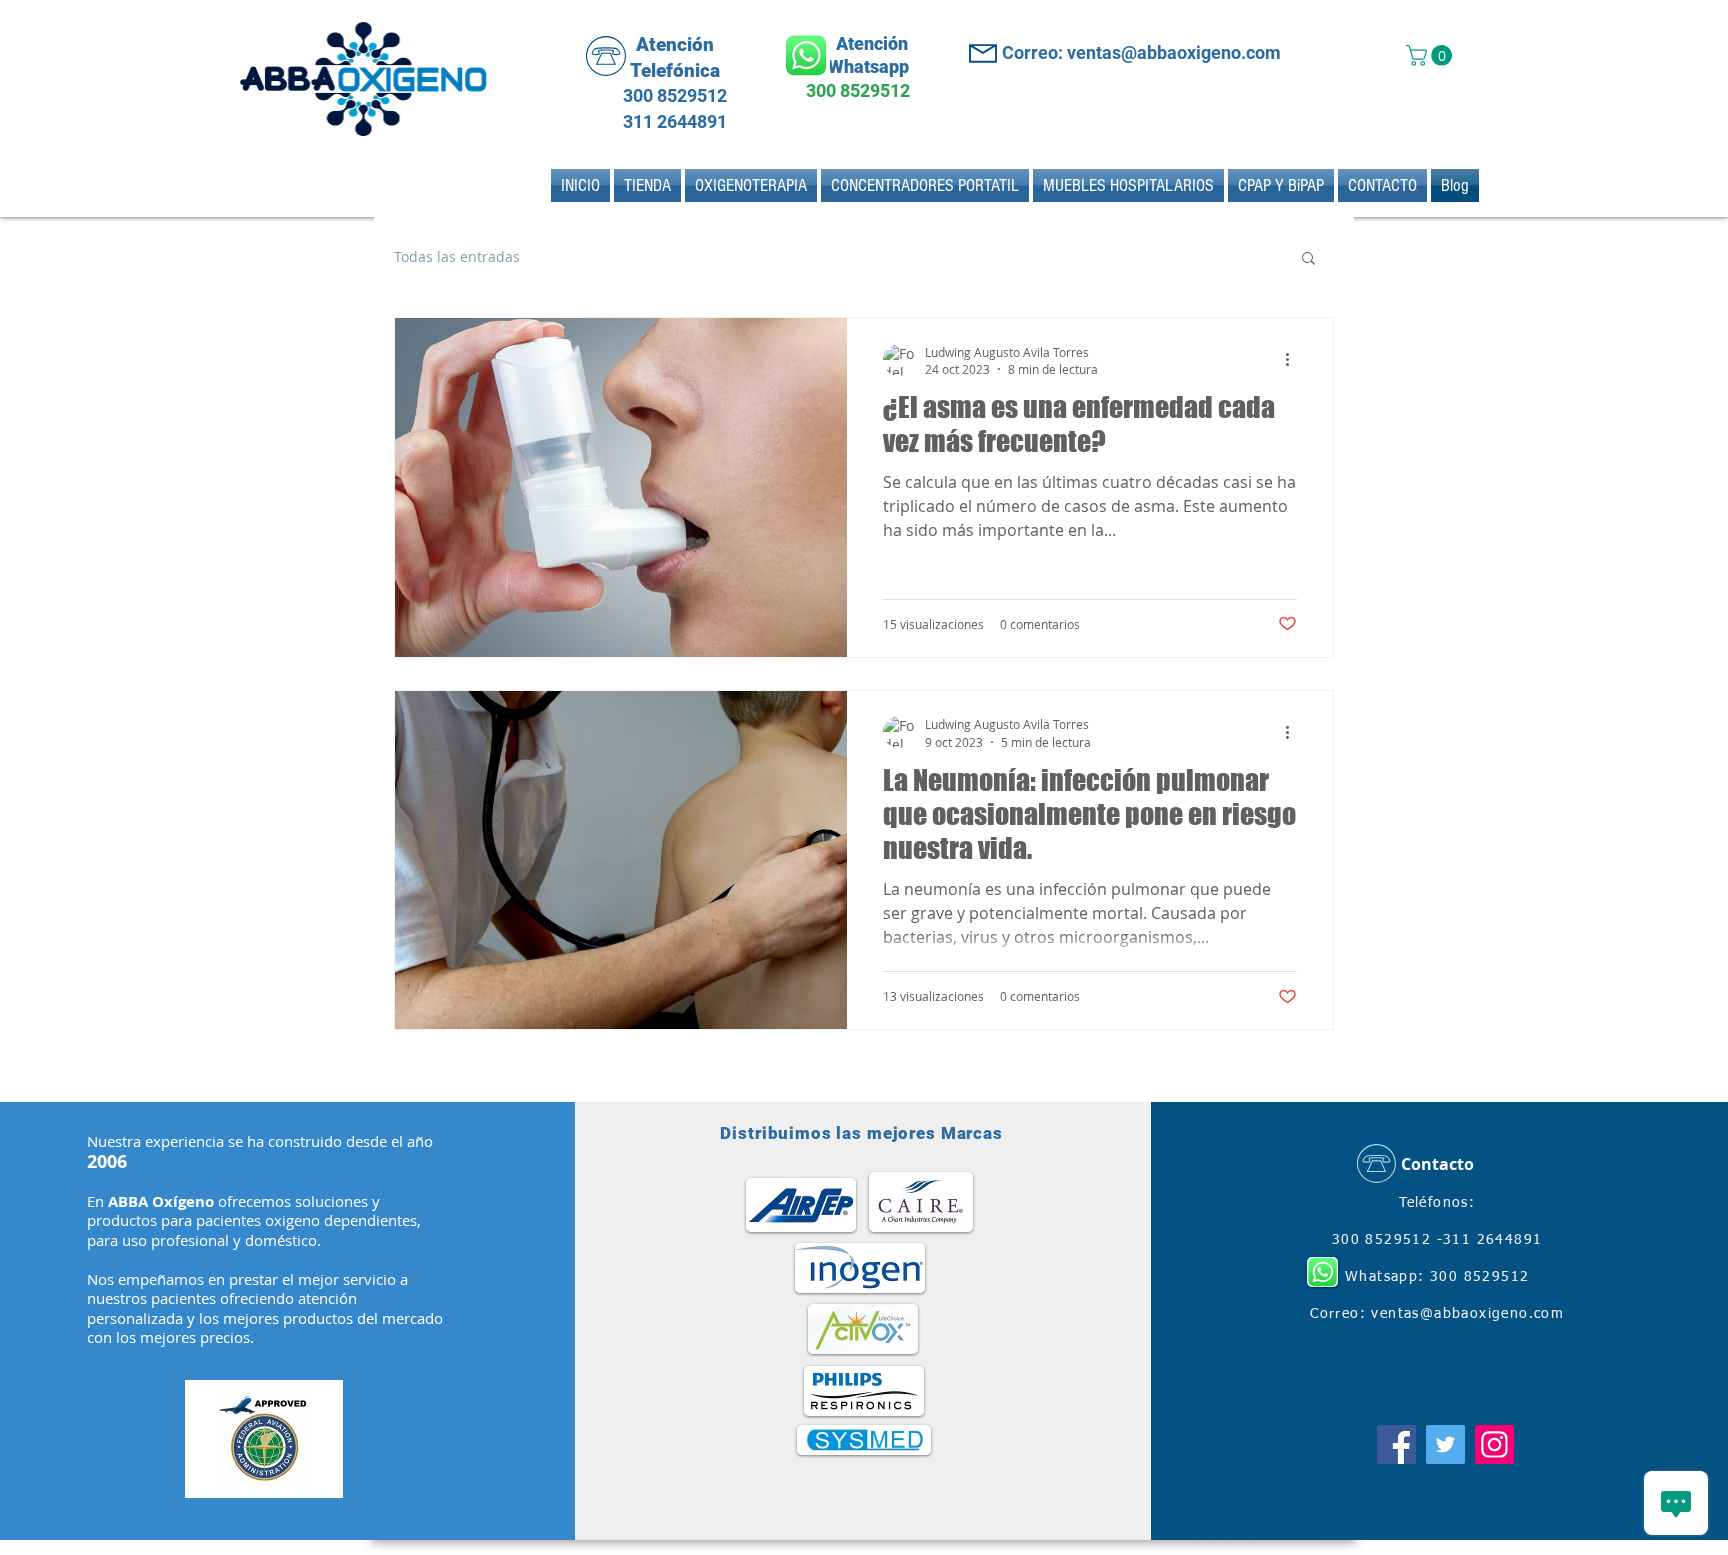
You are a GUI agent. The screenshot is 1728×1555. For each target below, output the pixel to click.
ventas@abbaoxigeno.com (1467, 1314)
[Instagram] (1494, 1444)
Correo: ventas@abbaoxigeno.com (1141, 52)
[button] (1431, 55)
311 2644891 (673, 121)
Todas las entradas (457, 256)
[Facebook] (1396, 1444)
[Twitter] (1445, 1444)
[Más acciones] (1294, 360)
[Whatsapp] (806, 55)
